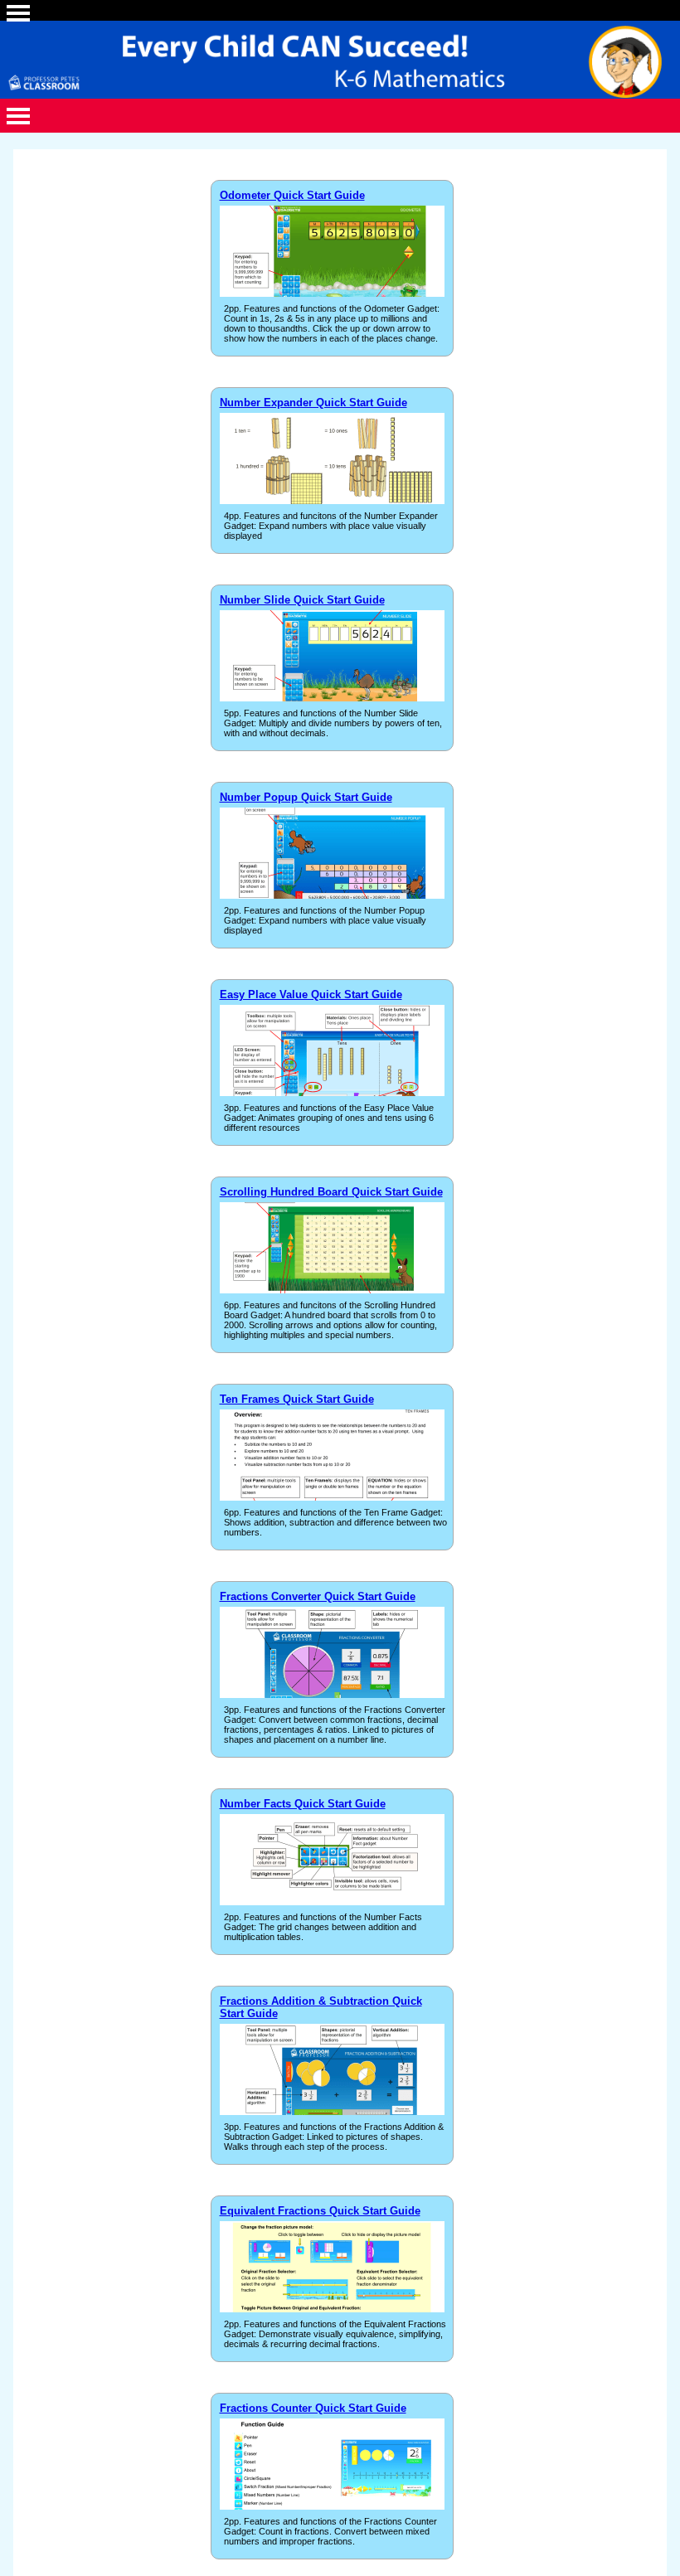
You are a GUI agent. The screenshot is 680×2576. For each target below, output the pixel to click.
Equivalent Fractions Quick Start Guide (320, 2211)
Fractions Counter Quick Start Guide (313, 2408)
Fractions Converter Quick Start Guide (318, 1596)
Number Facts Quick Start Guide (303, 1804)
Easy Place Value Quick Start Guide (311, 995)
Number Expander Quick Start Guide (313, 403)
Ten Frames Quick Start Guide (297, 1399)
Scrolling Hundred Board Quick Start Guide (331, 1192)
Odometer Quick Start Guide (292, 195)
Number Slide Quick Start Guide (302, 600)
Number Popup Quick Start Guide (306, 797)
